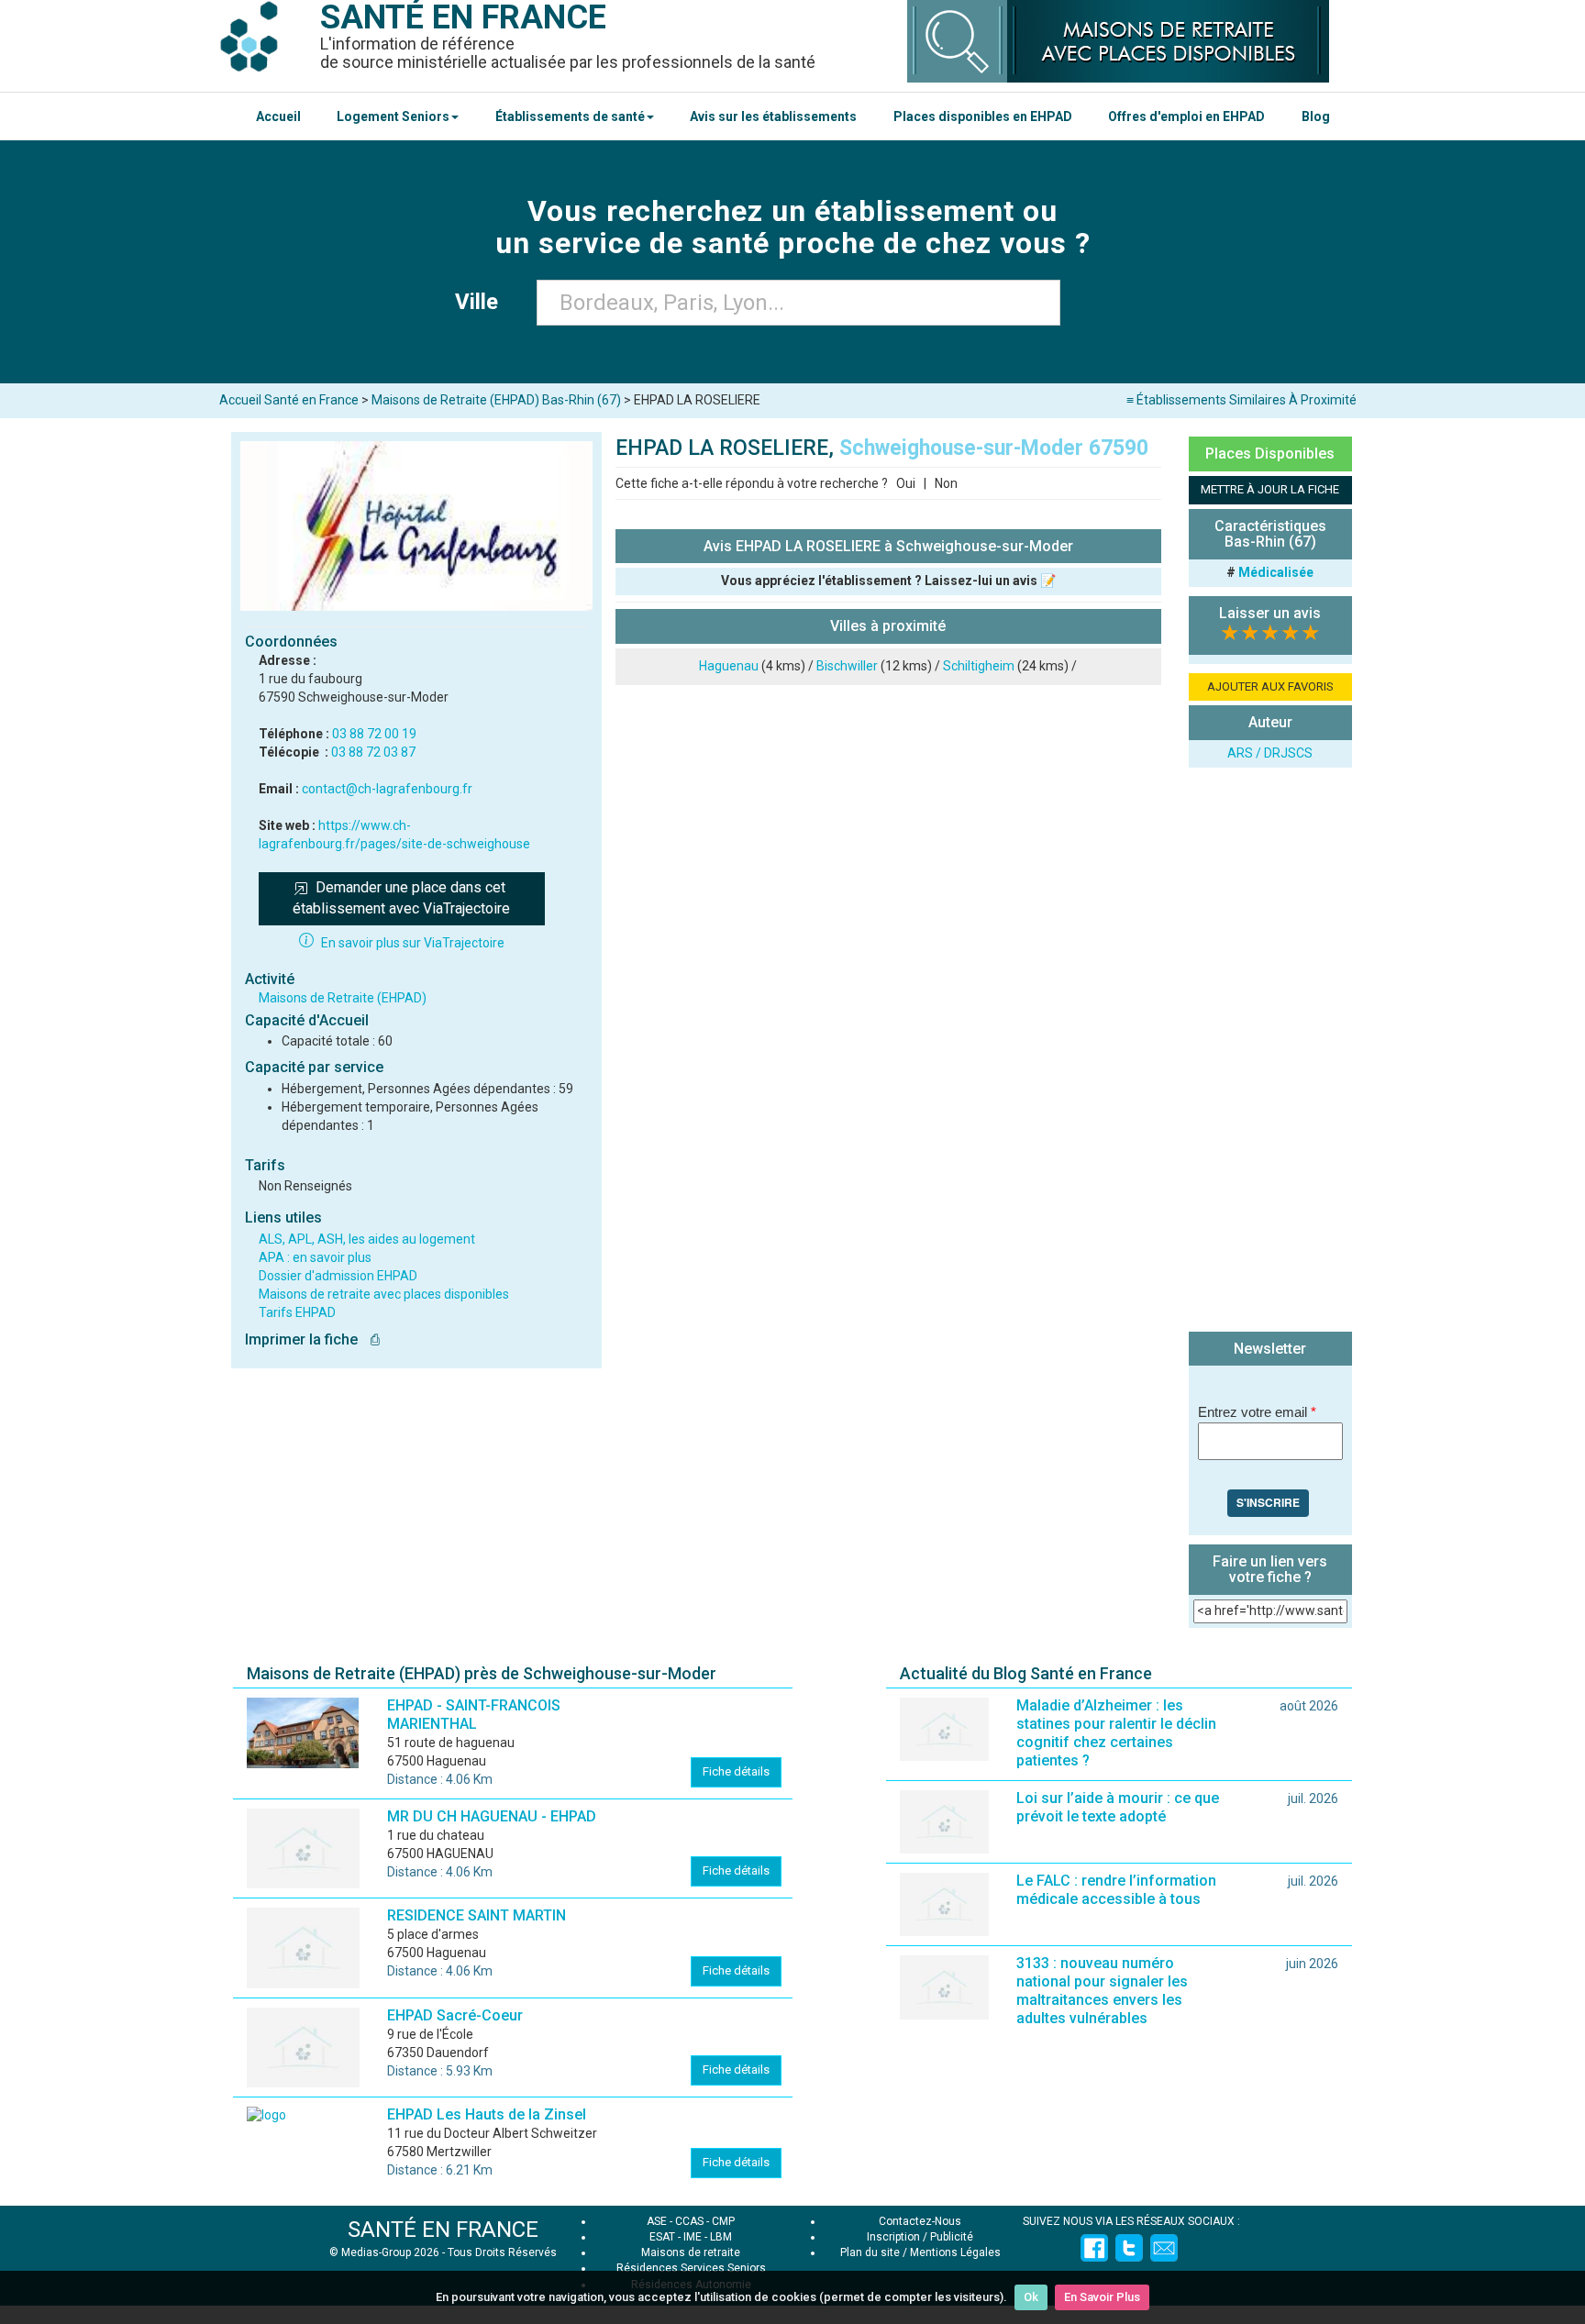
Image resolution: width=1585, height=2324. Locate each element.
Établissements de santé (570, 116)
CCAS (689, 2221)
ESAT (662, 2237)
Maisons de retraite (691, 2252)
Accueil (278, 116)
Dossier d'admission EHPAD (338, 1276)
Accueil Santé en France (289, 400)
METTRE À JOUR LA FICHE (1270, 489)
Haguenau (729, 666)
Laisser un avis (1270, 613)
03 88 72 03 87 (373, 752)
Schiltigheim (979, 666)
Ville (482, 302)
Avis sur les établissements (773, 116)
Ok (1031, 2297)
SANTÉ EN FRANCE (443, 2230)
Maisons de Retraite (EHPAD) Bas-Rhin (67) (496, 400)
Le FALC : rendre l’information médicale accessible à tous (1116, 1890)
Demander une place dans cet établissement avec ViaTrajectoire (401, 898)
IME (693, 2237)
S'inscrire (1268, 1502)
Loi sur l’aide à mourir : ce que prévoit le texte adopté (1118, 1807)
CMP (723, 2221)
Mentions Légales (955, 2252)
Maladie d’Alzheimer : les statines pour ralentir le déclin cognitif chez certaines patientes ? (1116, 1733)
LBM (721, 2237)
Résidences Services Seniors (691, 2268)
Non (946, 483)
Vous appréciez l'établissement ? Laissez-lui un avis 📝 (888, 581)
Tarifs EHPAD (297, 1312)
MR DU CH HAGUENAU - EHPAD (492, 1816)
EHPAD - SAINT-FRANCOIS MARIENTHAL (474, 1715)
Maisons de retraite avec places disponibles (384, 1294)
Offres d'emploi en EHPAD (1186, 116)
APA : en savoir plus (315, 1257)
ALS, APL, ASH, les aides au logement (367, 1239)
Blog (1316, 116)
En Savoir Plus (1102, 2297)
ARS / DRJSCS (1270, 753)
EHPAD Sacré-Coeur (455, 2015)
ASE (657, 2221)
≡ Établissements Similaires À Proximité (1241, 400)
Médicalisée (1276, 572)
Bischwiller (847, 666)
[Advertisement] (1270, 1052)
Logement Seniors (393, 116)
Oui (906, 483)
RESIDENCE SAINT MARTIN (477, 1915)
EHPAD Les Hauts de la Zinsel (487, 2114)
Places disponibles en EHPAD (983, 116)
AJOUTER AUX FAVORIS (1270, 686)
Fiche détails (736, 1771)
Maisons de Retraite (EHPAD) (343, 998)
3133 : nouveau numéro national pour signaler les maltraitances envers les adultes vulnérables (1102, 1991)
